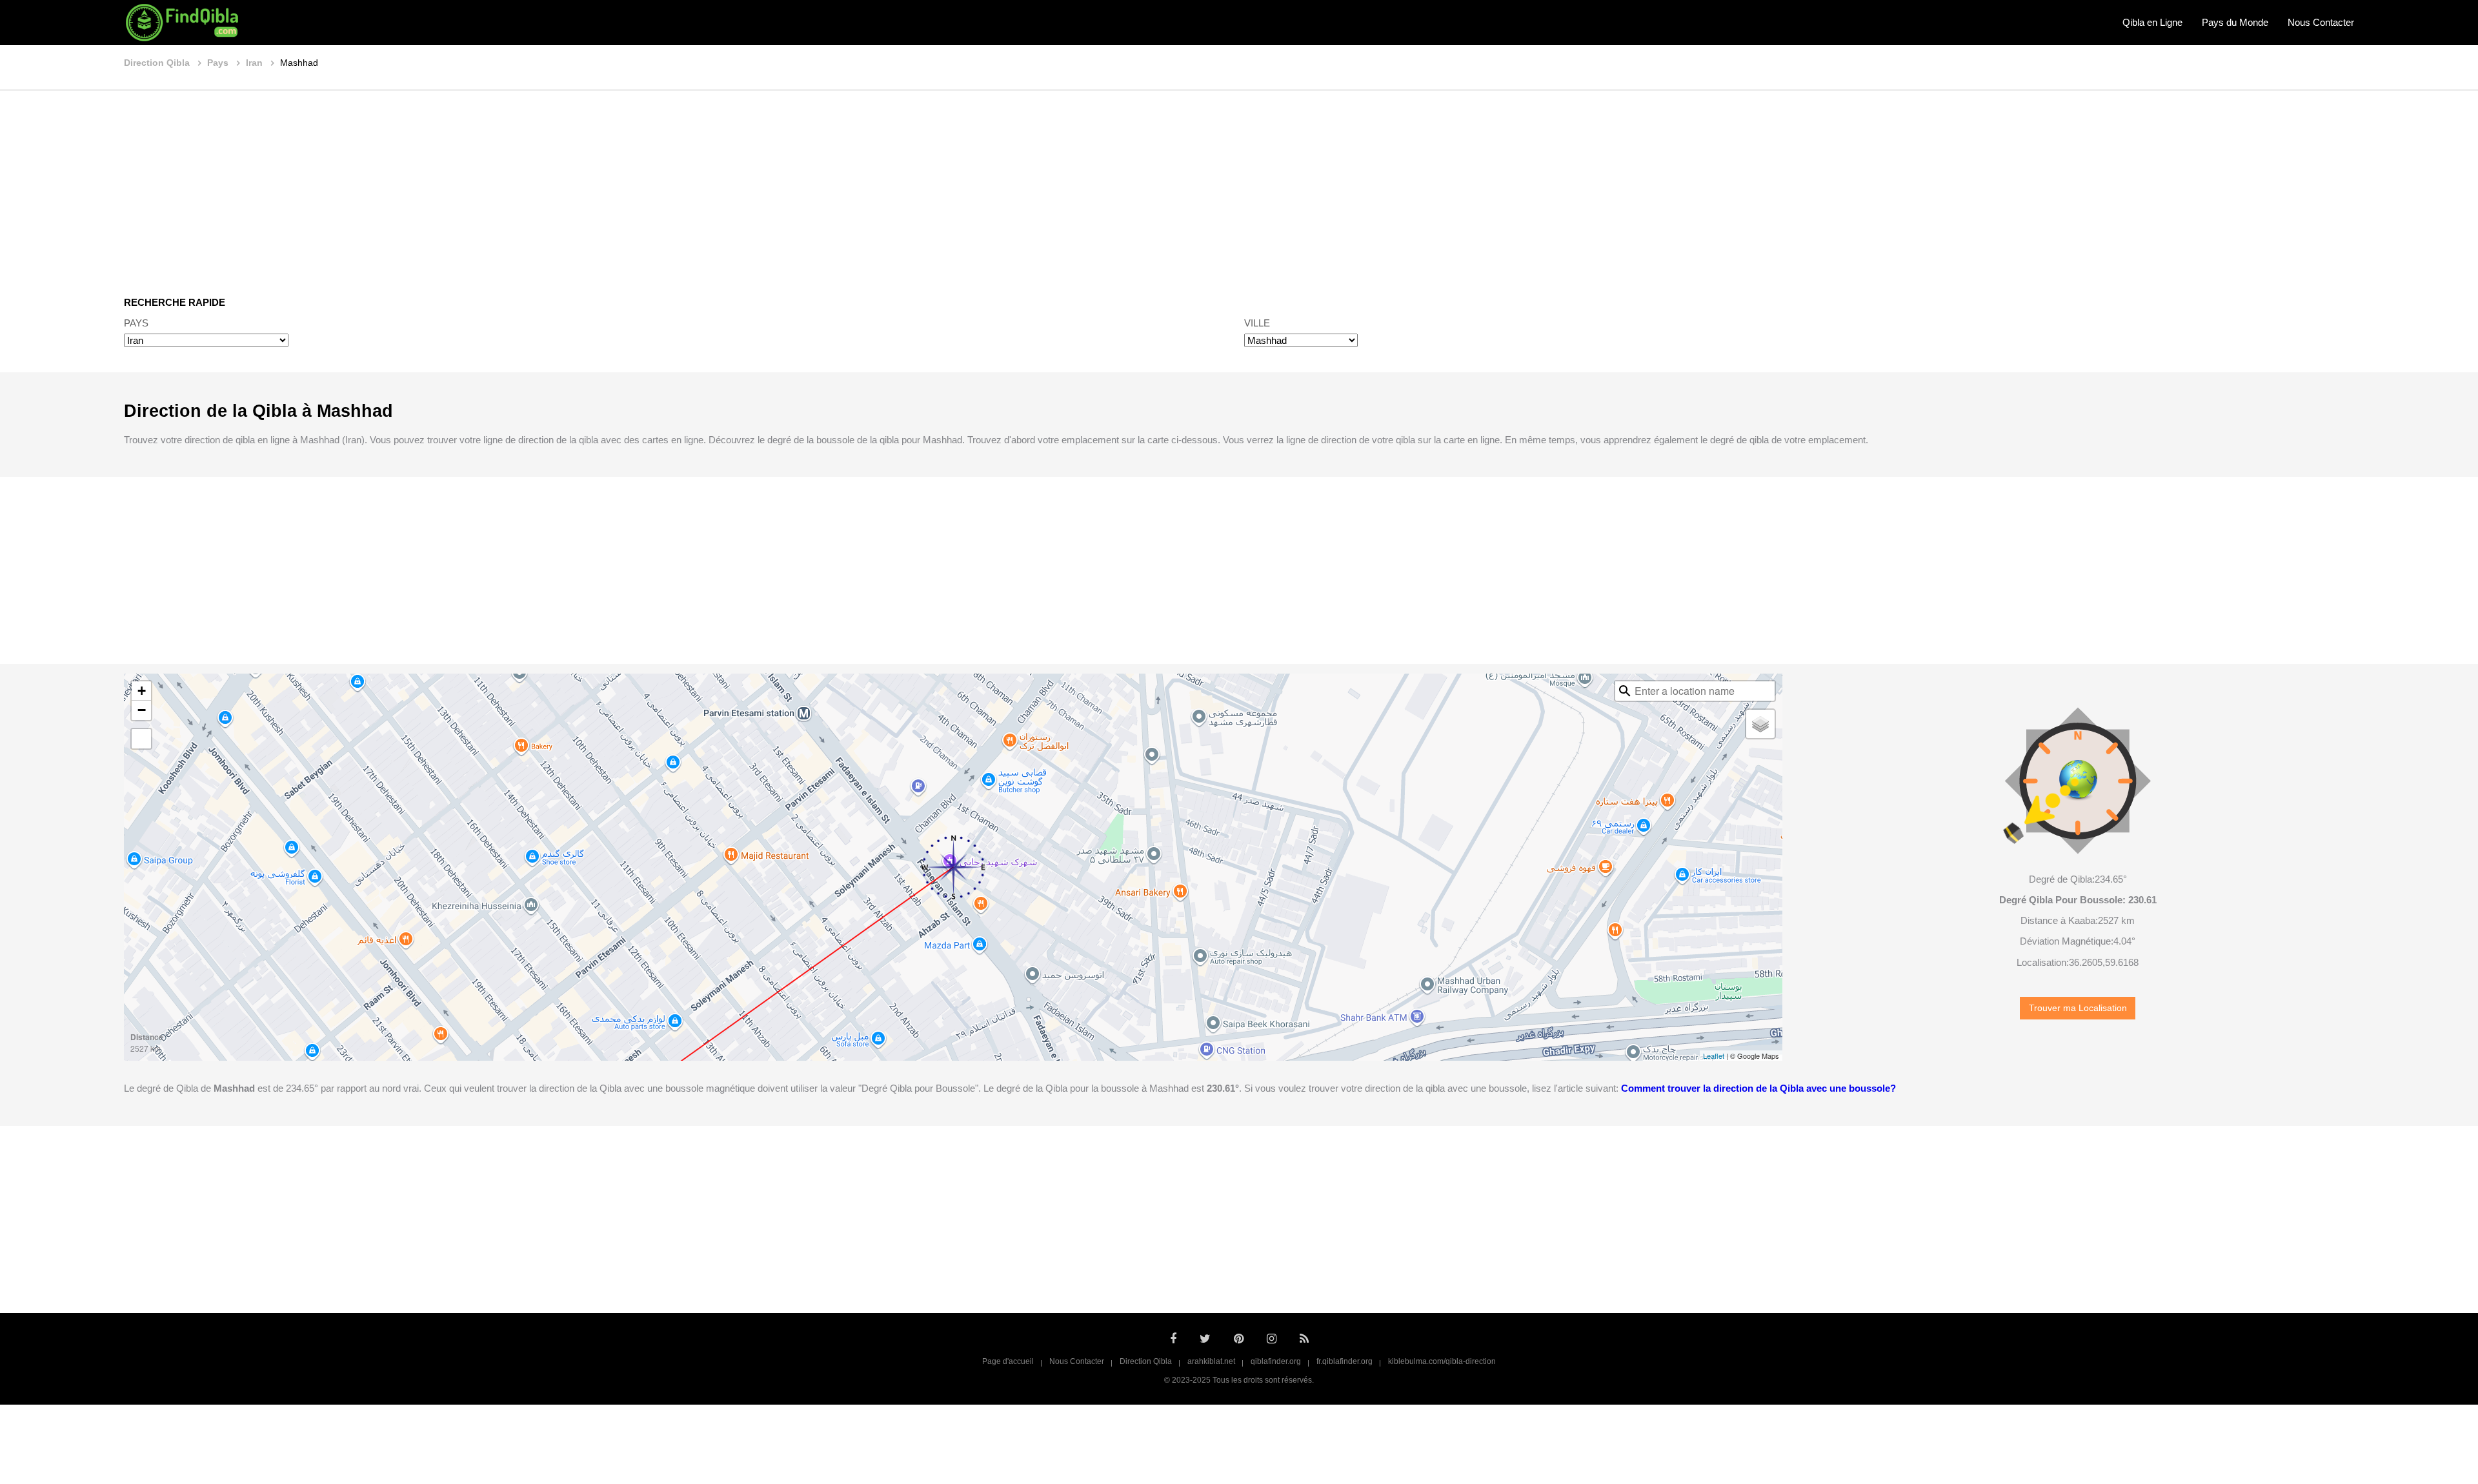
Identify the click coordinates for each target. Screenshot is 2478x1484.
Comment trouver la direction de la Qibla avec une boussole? (1758, 1088)
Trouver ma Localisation (2078, 1008)
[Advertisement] (1239, 184)
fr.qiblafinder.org (1345, 1361)
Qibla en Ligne (2152, 22)
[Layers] (1760, 724)
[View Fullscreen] (141, 739)
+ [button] (142, 691)
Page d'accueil (1008, 1361)
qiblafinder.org (1276, 1361)
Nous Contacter (2321, 22)
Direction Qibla (1146, 1361)
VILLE (1257, 323)
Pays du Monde (2235, 22)
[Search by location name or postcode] (1625, 691)
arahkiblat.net (1211, 1361)
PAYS (136, 323)
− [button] (142, 710)
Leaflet (1714, 1056)
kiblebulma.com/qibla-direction (1442, 1361)
